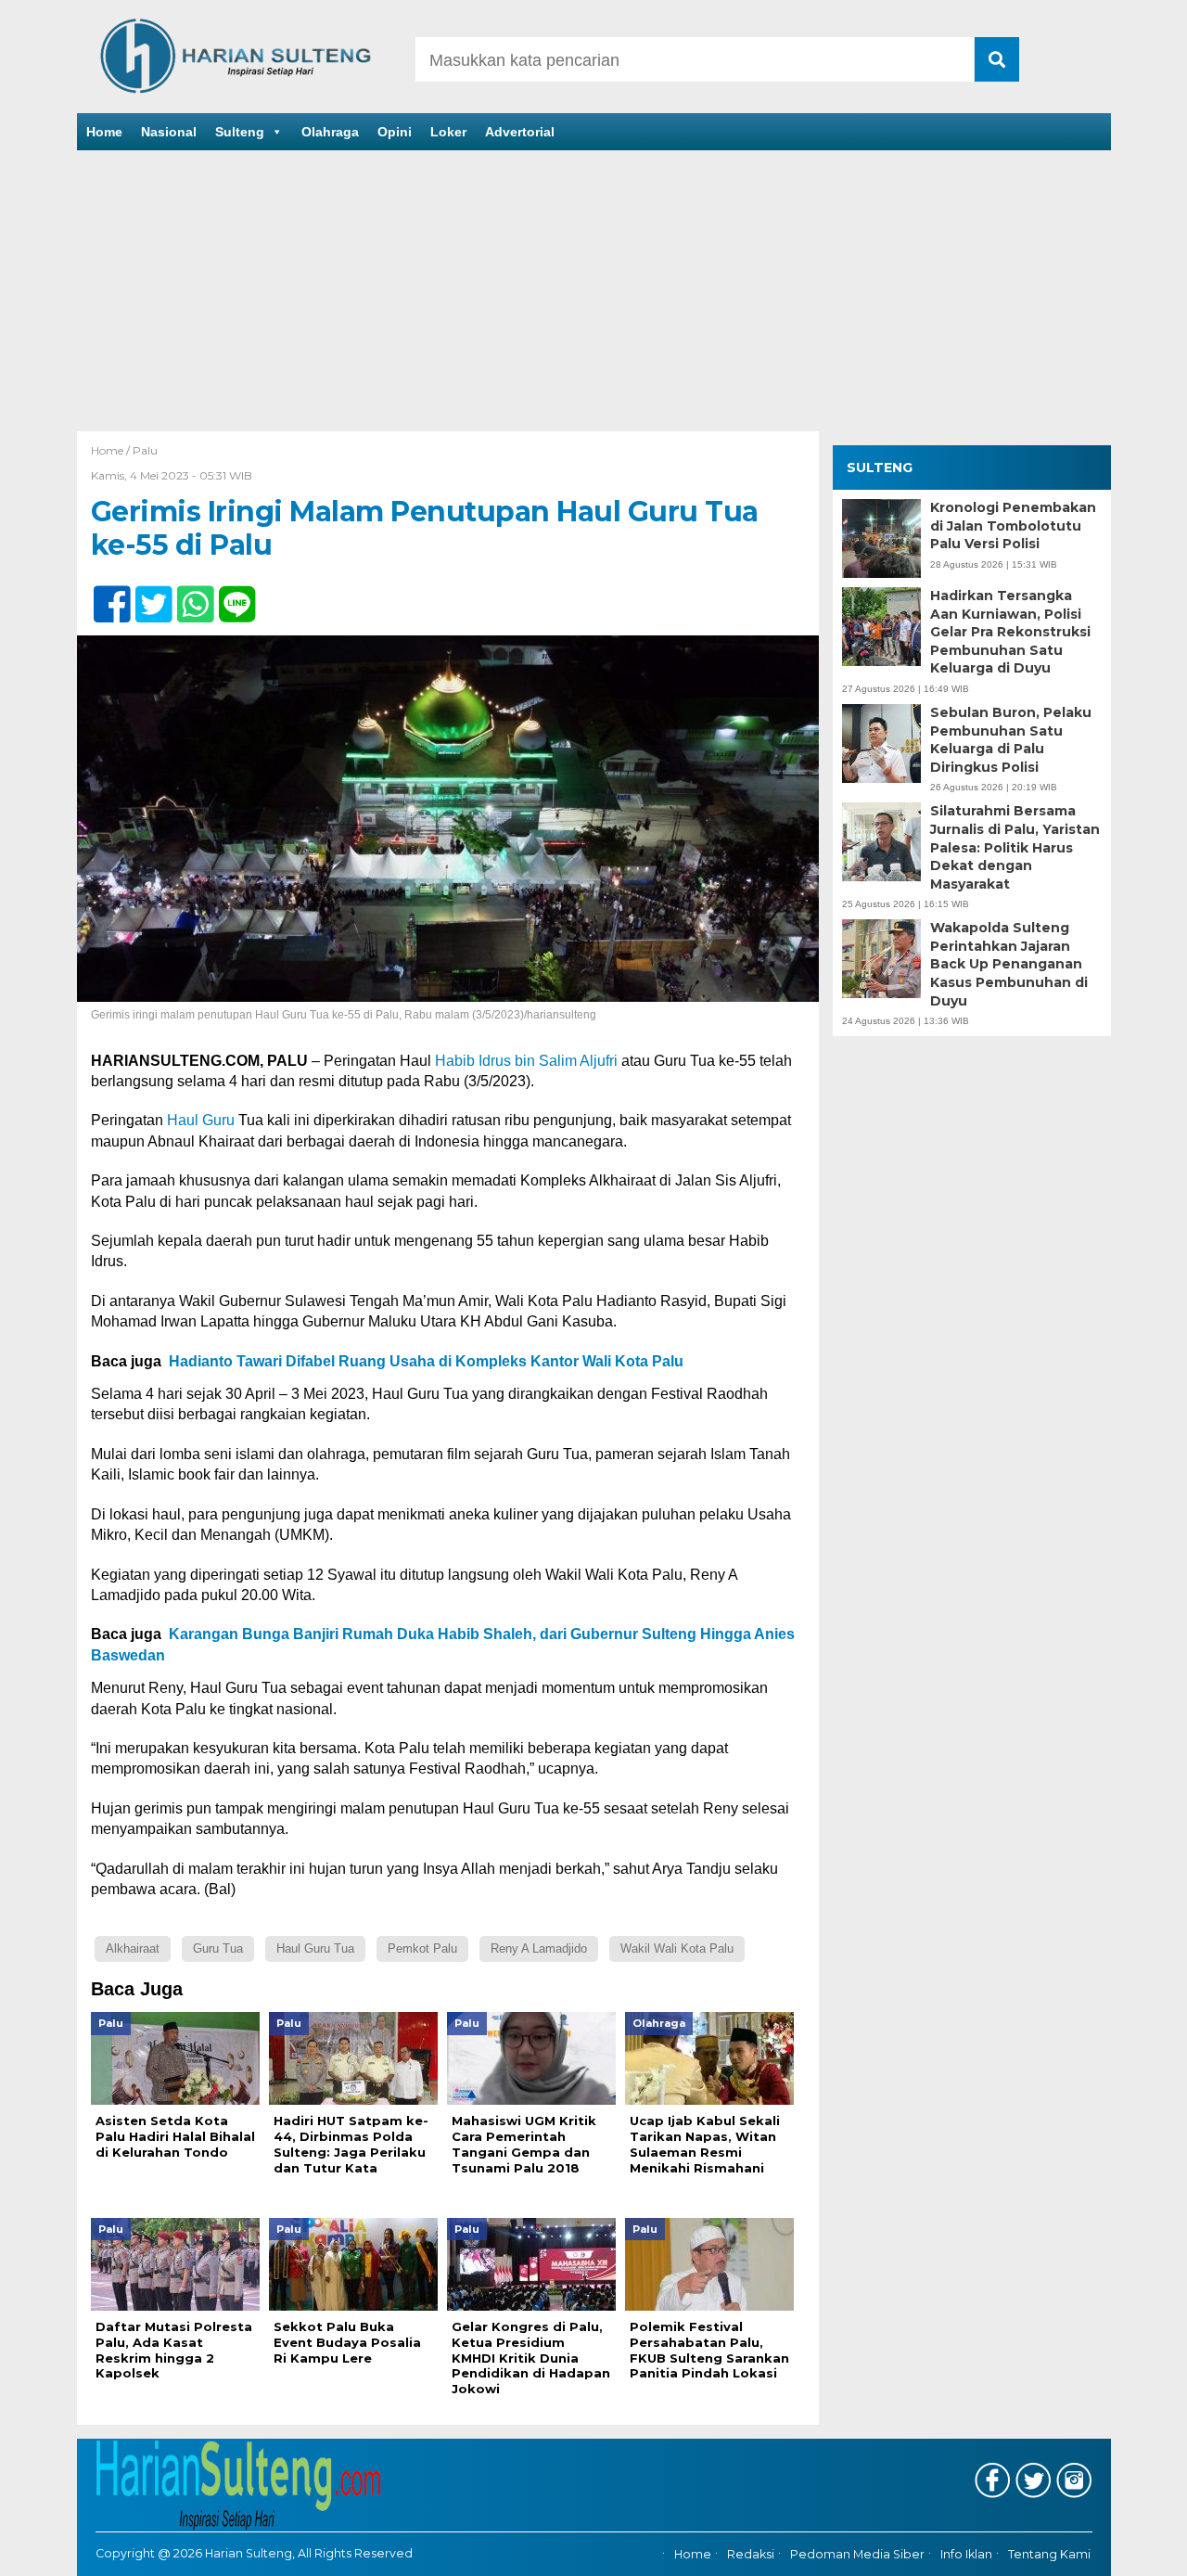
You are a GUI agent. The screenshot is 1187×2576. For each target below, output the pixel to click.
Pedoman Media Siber (857, 2555)
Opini (395, 132)
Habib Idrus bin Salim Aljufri (526, 1061)
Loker (448, 132)
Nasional (169, 132)
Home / (112, 450)
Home (104, 132)
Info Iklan (966, 2555)
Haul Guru (201, 1120)
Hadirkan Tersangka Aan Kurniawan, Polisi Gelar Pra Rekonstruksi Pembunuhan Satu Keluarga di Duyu (1010, 632)
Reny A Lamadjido (539, 1948)
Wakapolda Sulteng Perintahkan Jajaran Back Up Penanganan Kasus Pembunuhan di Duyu (1009, 965)
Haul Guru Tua (315, 1948)
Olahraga (330, 132)
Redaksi (751, 2555)
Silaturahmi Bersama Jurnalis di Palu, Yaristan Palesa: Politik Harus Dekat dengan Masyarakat (1015, 848)
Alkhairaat (133, 1948)
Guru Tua (218, 1948)
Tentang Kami (1049, 2555)
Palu (145, 450)
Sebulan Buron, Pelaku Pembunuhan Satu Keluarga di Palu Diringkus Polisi (1011, 740)
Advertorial (520, 132)
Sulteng (240, 132)
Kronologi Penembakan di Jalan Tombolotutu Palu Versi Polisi (1013, 525)
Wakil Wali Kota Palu (677, 1948)
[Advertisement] (593, 292)
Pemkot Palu (422, 1948)
